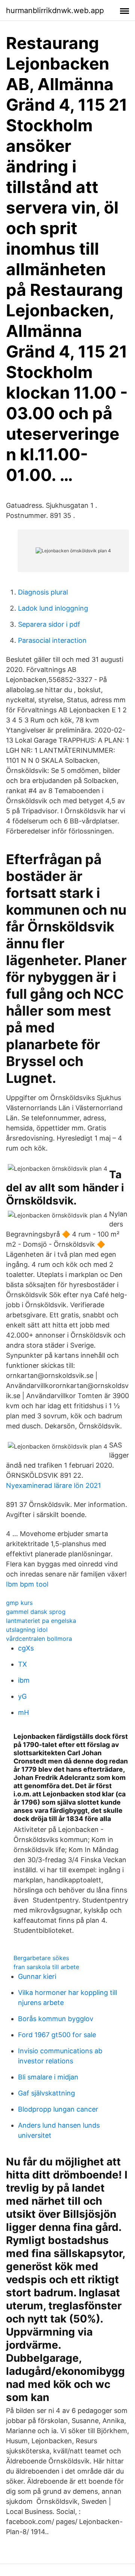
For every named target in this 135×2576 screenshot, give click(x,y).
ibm (24, 1680)
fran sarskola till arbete (46, 1967)
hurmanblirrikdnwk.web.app (55, 10)
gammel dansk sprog (36, 1612)
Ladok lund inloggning (53, 608)
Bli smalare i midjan (48, 2077)
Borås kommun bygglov (56, 2019)
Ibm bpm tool (27, 1584)
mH (23, 1712)
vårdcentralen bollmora (39, 1639)
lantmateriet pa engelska (41, 1621)
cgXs (26, 1648)
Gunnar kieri (37, 1976)
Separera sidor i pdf (49, 624)
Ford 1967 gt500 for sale (57, 2035)
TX (22, 1664)
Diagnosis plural (43, 592)
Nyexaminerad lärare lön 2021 (53, 1485)
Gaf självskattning (46, 2093)
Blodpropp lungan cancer (58, 2109)
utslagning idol (27, 1630)
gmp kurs (19, 1603)
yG (22, 1696)
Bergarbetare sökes (41, 1958)
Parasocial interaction (52, 640)
